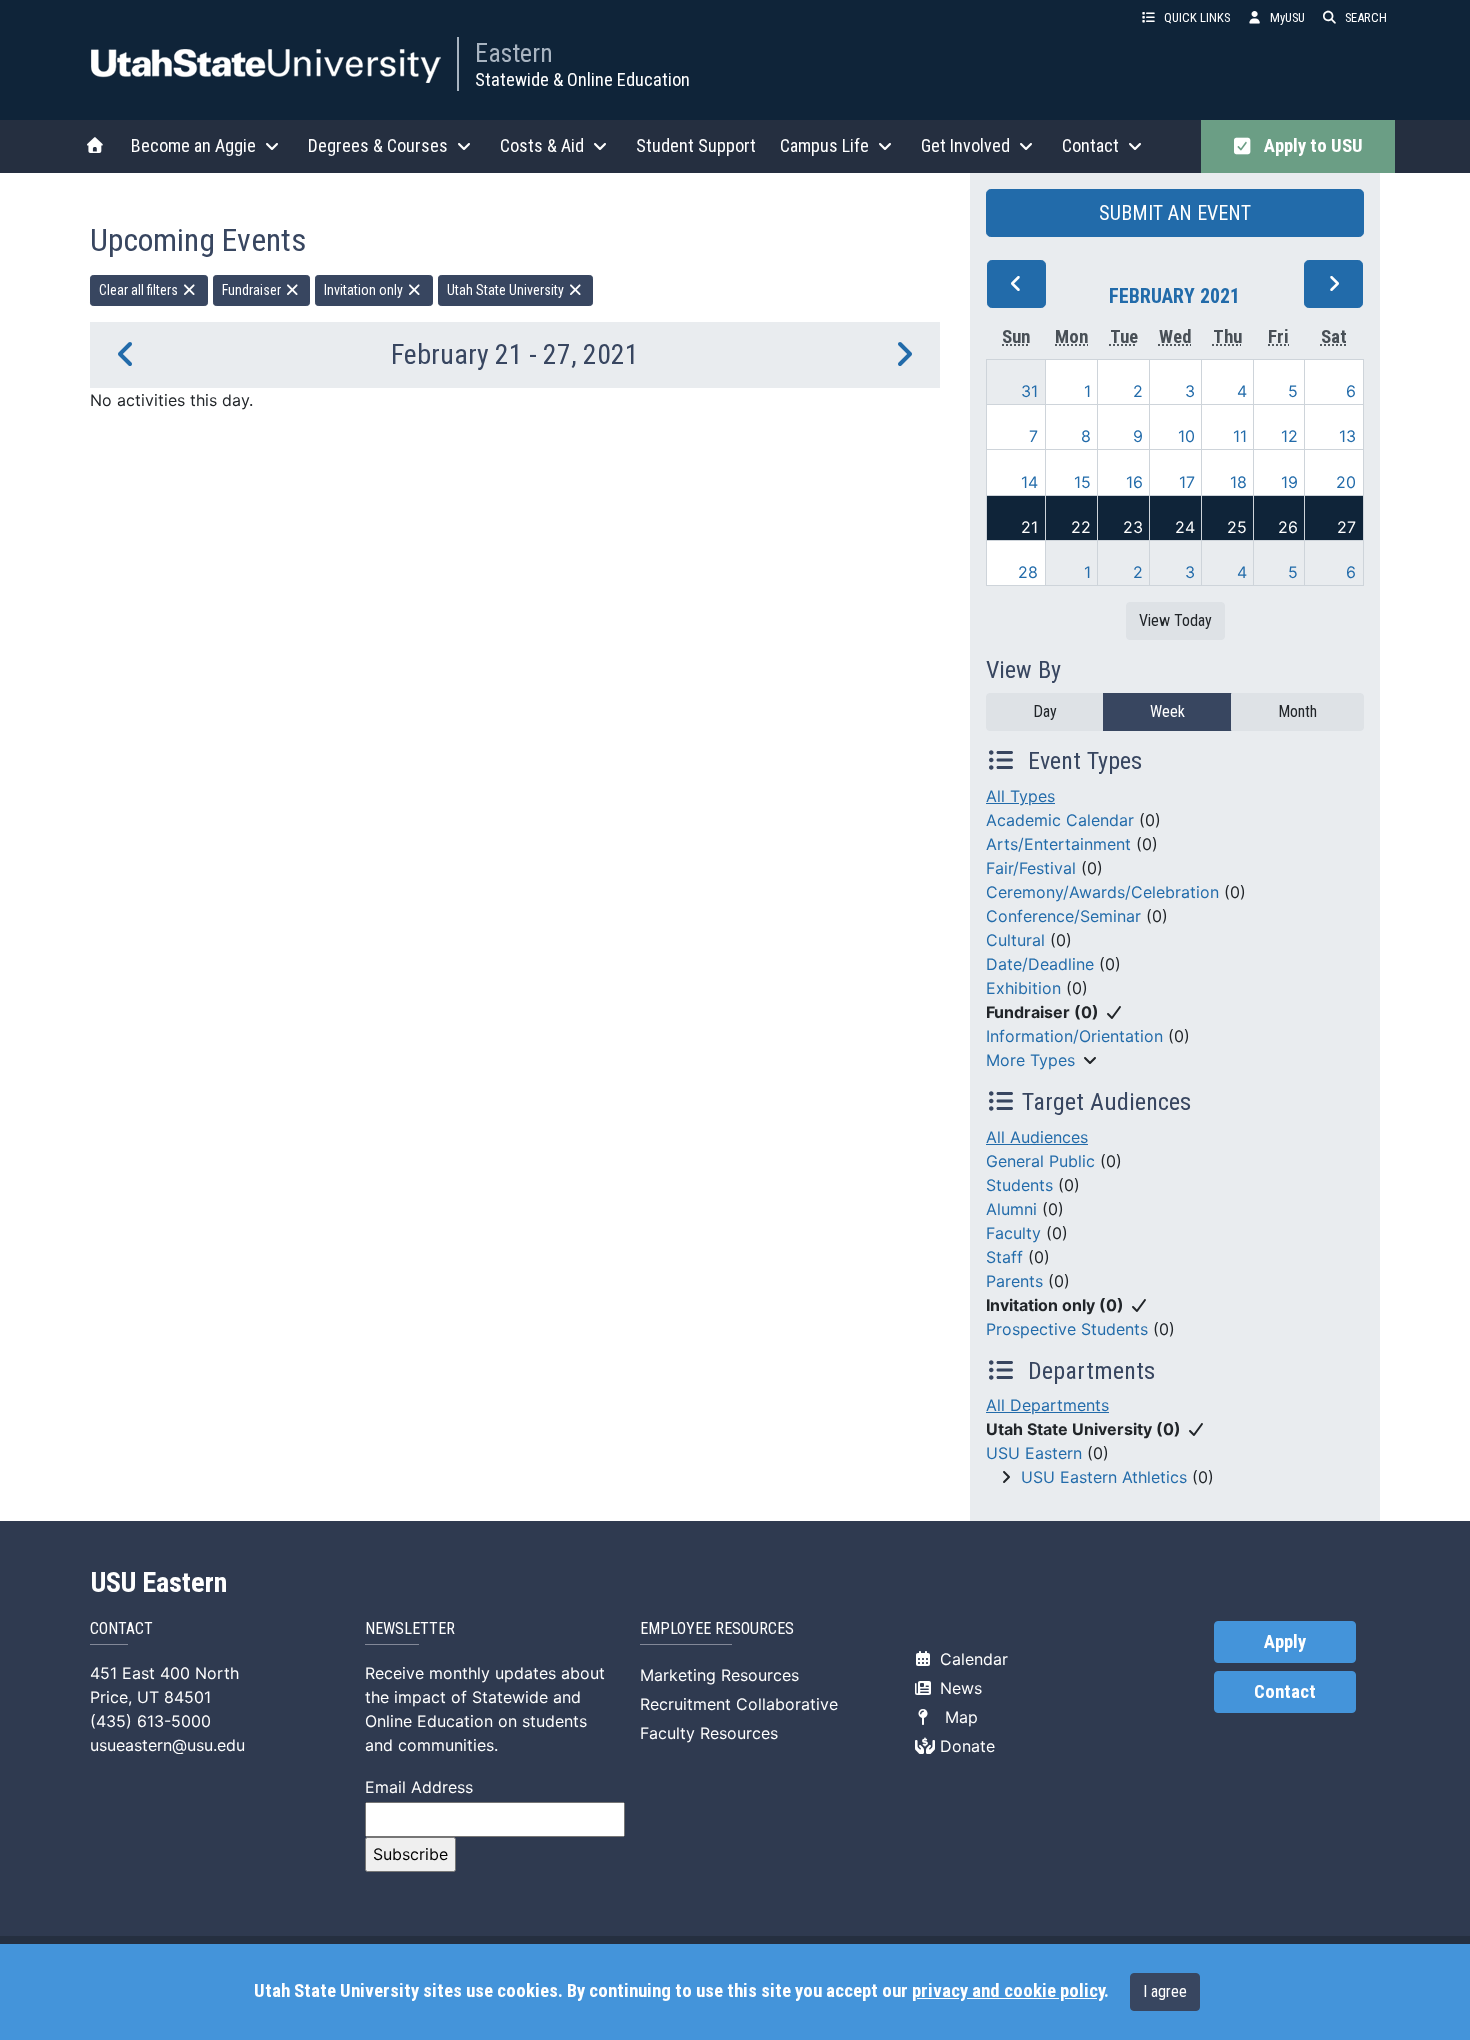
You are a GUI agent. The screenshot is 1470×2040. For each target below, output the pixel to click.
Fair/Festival (1031, 868)
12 (1289, 436)
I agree (1165, 1991)
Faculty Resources (709, 1733)
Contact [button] (1090, 145)
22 (1081, 527)
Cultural (1015, 940)
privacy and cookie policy (1008, 1991)
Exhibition (1023, 988)
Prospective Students (1067, 1329)
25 (1237, 527)
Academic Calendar (1060, 820)
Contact (1285, 1692)
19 (1289, 482)
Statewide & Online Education (582, 79)
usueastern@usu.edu (167, 1745)
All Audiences (1037, 1137)
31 (1029, 391)
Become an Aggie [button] (193, 145)
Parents (1014, 1281)
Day (1045, 711)
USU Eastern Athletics (1104, 1477)
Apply (1285, 1642)
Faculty (1013, 1233)
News (958, 1688)
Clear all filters (140, 290)
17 (1187, 482)
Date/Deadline (1040, 964)
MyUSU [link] (1287, 17)
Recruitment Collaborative (739, 1704)
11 (1240, 436)
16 (1134, 482)
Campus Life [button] (824, 145)
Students (1019, 1185)
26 (1288, 527)
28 (1028, 572)
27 (1346, 527)
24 (1185, 527)
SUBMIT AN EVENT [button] (1175, 213)
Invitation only (365, 290)
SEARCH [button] (1366, 17)
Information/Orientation (1074, 1036)
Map (956, 1717)
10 (1186, 436)
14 (1029, 482)
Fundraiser (253, 290)
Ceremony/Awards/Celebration (1102, 892)
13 (1347, 436)
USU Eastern (1034, 1453)
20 (1346, 482)
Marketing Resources (719, 1675)
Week (1167, 711)
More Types (1030, 1060)
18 (1238, 482)
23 (1133, 527)
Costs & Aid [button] (542, 145)
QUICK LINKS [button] (1197, 17)
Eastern (514, 53)
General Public (1040, 1161)
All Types (1020, 796)
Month (1297, 711)
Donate (965, 1746)
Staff (1004, 1257)
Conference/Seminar (1063, 916)
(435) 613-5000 (150, 1721)
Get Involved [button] (965, 145)
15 (1082, 482)
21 (1029, 527)
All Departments (1047, 1405)
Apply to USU (1309, 146)
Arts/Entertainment (1058, 844)
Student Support (696, 145)
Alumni (1011, 1209)
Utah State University (507, 290)
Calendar (971, 1659)
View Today (1175, 620)
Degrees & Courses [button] (378, 145)
